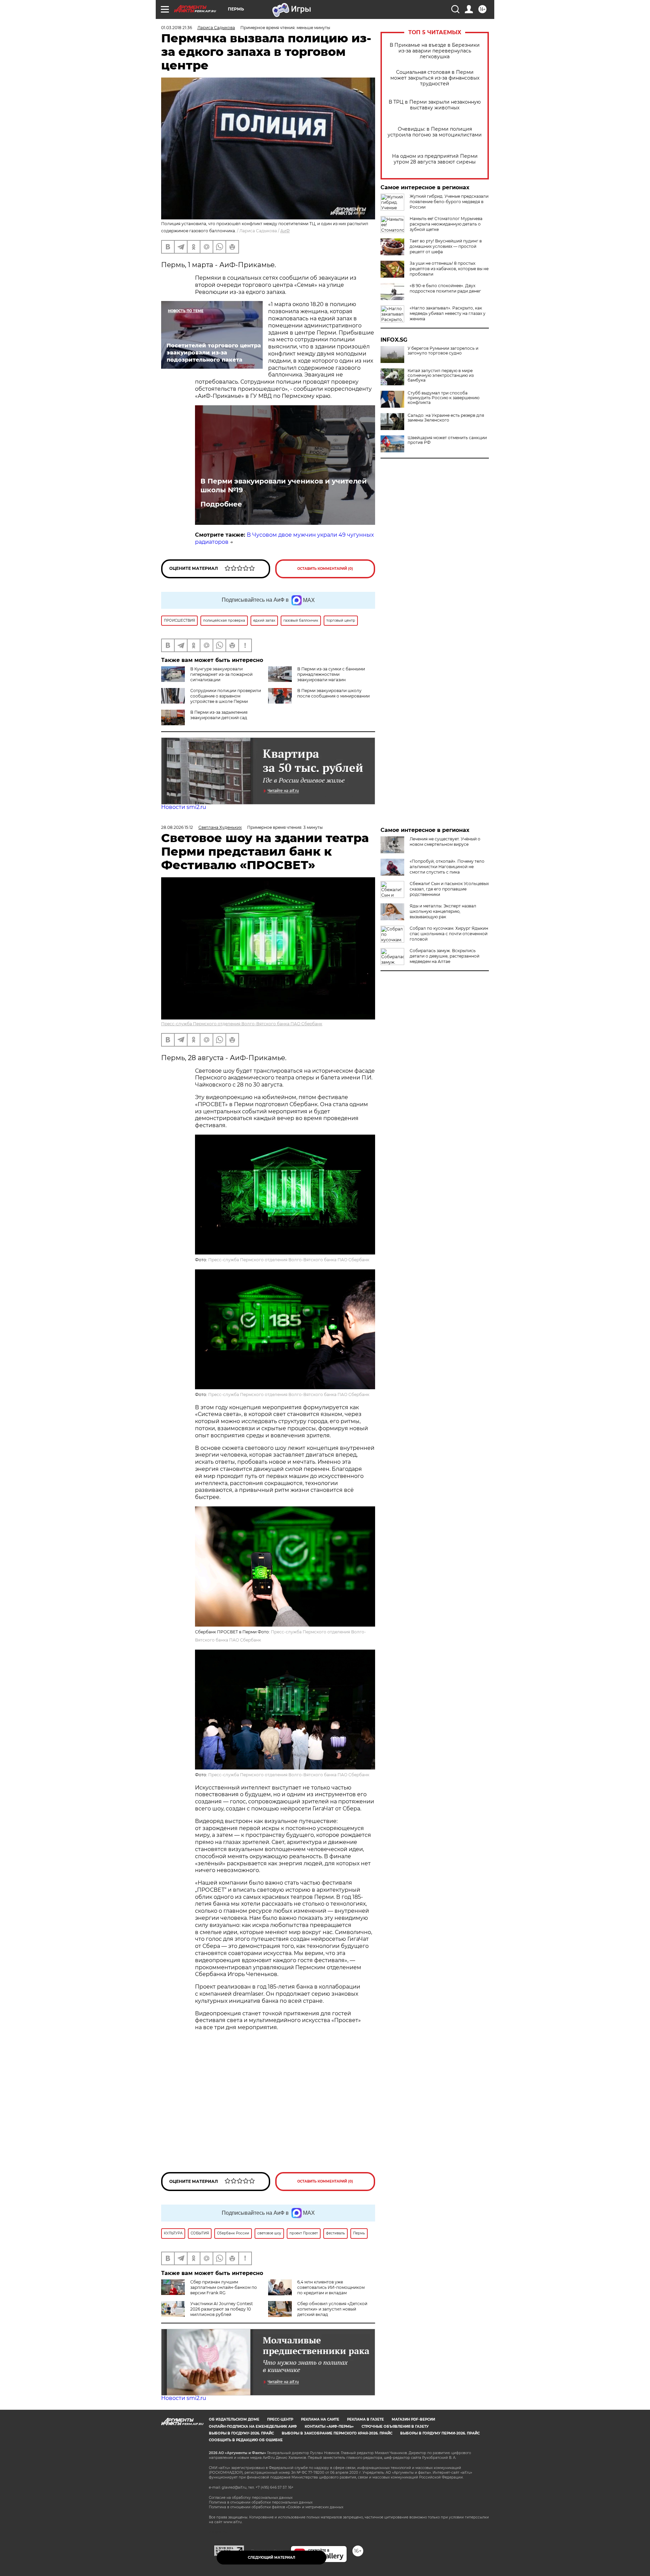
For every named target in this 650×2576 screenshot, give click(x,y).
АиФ (285, 231)
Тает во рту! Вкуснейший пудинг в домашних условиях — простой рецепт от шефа (446, 246)
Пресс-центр (280, 2419)
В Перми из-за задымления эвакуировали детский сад (219, 715)
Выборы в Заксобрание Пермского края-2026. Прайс (337, 2433)
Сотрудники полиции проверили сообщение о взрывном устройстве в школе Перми (226, 696)
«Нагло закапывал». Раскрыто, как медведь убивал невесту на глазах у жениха (448, 313)
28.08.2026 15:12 (177, 827)
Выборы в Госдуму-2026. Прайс (241, 2433)
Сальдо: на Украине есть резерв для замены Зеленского (446, 418)
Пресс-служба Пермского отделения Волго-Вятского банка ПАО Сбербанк (242, 1024)
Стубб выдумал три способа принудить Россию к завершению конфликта (443, 398)
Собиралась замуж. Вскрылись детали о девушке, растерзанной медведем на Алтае (445, 956)
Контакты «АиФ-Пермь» (329, 2427)
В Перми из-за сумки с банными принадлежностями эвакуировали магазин (331, 674)
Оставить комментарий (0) (325, 569)
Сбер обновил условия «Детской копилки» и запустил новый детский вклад (332, 2309)
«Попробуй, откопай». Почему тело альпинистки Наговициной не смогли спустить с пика (447, 867)
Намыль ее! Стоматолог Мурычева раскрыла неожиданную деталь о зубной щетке (446, 224)
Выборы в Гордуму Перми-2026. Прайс (440, 2433)
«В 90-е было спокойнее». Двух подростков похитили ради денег (445, 288)
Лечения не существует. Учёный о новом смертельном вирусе (445, 842)
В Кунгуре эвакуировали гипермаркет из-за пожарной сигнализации (221, 674)
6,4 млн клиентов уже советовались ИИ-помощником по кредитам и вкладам (331, 2287)
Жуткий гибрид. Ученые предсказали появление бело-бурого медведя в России (449, 202)
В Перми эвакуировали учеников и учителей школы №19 (284, 486)
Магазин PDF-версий (413, 2419)
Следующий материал (272, 2558)
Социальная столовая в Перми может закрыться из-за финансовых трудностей (435, 78)
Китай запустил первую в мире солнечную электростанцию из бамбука (441, 375)
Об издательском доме (234, 2419)
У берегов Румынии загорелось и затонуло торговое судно (443, 351)
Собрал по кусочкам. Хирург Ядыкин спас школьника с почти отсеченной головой (449, 934)
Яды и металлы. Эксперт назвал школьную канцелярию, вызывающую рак (443, 911)
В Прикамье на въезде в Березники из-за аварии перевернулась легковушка (435, 51)
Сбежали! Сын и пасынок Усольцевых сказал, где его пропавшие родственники (449, 889)
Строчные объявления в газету (395, 2427)
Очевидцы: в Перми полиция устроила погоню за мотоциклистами (435, 132)
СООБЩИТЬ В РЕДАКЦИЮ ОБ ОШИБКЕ (246, 2440)
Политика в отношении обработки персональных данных (261, 2502)
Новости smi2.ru (184, 807)
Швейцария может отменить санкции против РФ (447, 440)
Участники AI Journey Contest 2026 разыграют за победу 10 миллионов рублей (222, 2309)
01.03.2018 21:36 (177, 28)
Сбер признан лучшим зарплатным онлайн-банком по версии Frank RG (224, 2287)
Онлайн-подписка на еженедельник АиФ (253, 2427)
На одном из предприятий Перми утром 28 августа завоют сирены (435, 159)
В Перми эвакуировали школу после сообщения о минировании (333, 693)
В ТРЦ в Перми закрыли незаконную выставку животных (435, 105)
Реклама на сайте (320, 2419)
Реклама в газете (365, 2419)
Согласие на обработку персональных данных (251, 2498)
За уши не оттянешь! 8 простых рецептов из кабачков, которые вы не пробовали (449, 269)
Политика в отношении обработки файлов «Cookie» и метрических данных (276, 2507)
